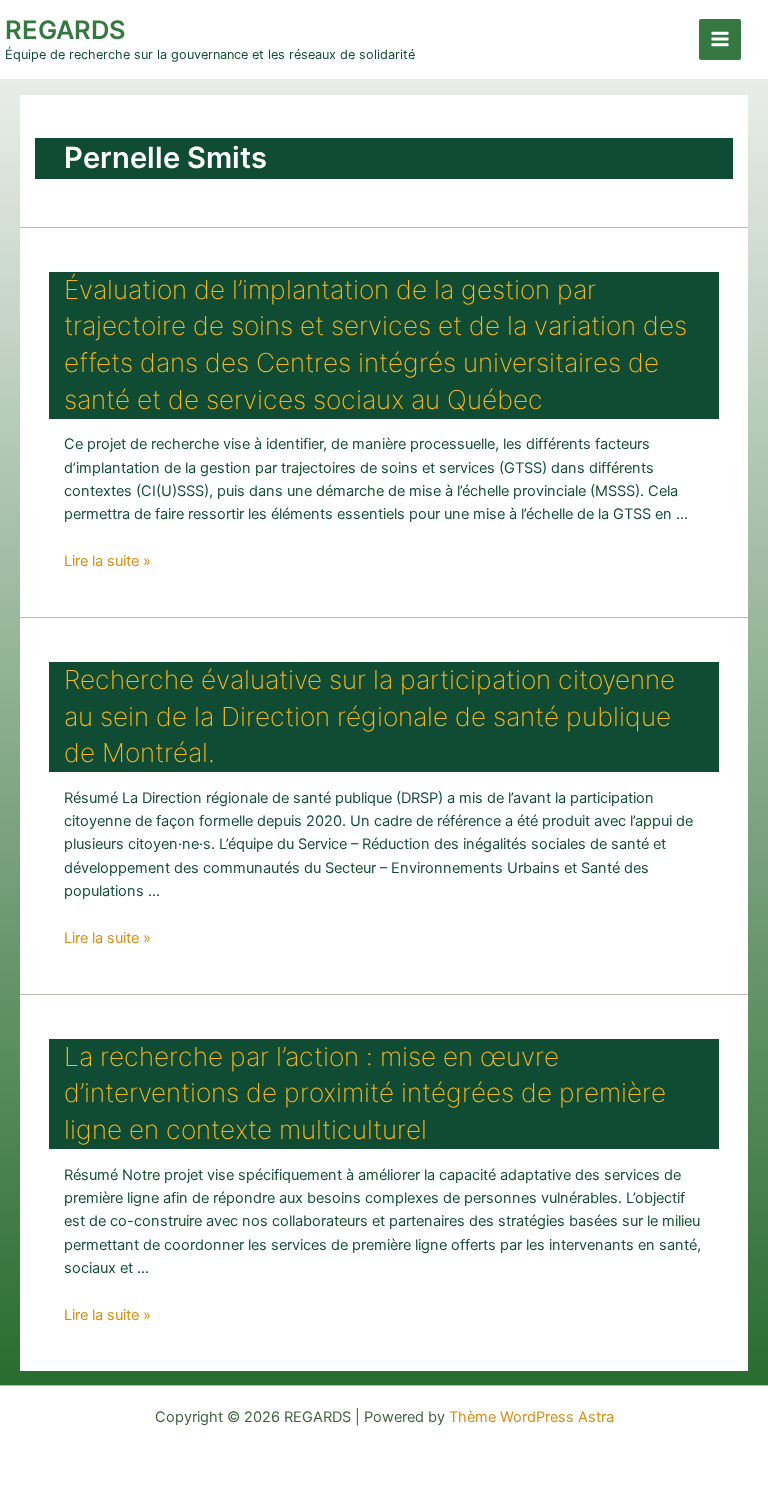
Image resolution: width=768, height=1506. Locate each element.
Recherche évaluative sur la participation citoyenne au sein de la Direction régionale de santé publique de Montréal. (369, 716)
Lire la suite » (107, 561)
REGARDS (65, 29)
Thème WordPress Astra (531, 1417)
